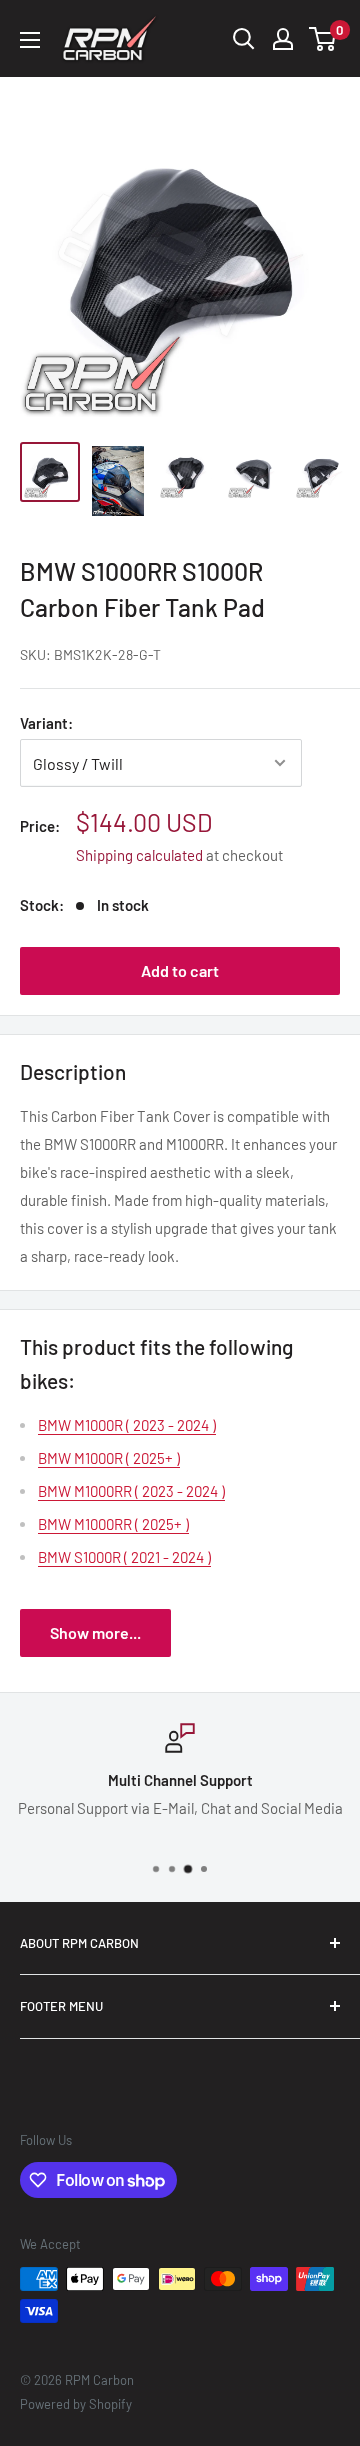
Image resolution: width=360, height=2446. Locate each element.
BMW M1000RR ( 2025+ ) (113, 1524)
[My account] (283, 39)
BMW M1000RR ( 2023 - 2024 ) (131, 1491)
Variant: (46, 723)
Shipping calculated (139, 855)
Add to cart (180, 970)
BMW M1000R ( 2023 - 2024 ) (127, 1425)
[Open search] (244, 39)
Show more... (95, 1632)
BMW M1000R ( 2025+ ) (109, 1458)
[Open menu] (30, 40)
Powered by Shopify (76, 2404)
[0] (323, 39)
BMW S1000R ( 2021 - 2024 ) (124, 1557)
